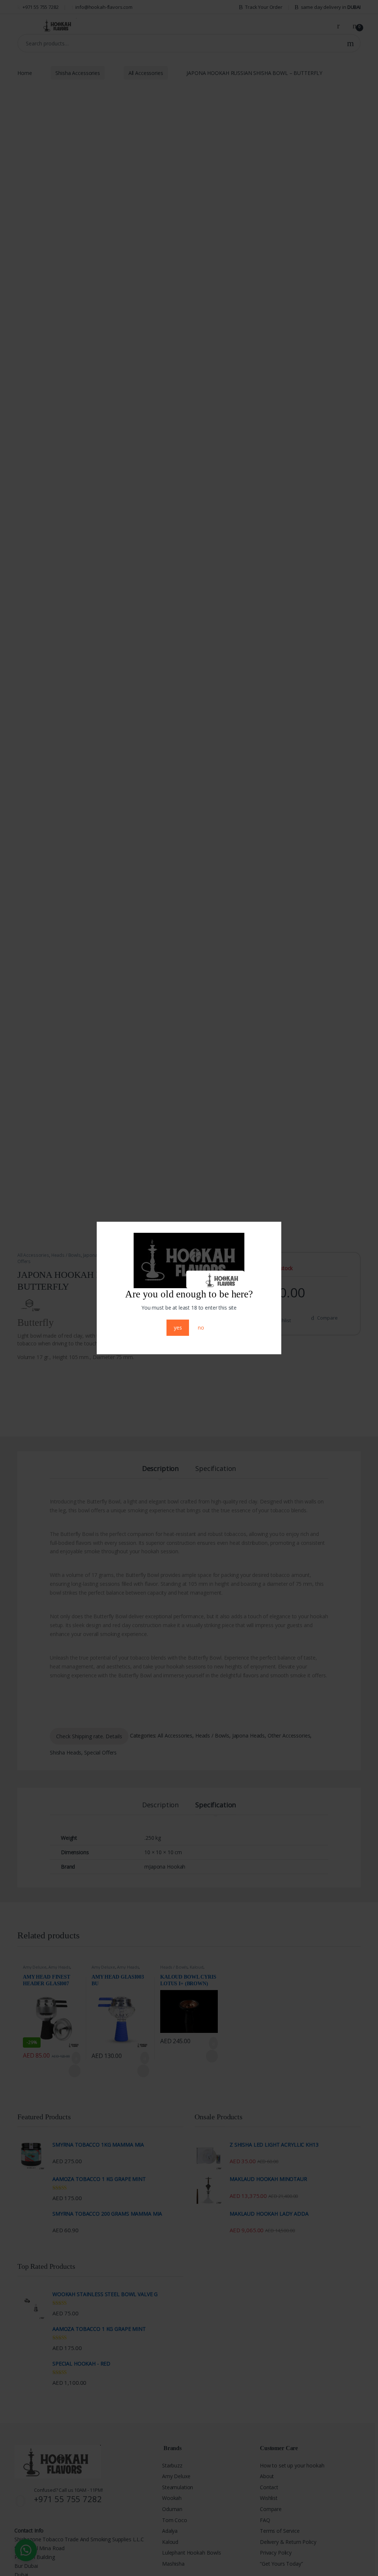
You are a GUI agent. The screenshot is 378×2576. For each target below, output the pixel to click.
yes (178, 1328)
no (201, 1328)
